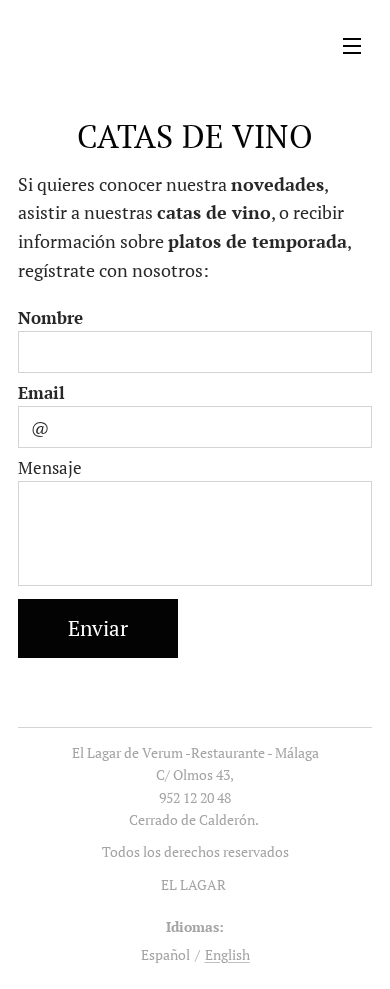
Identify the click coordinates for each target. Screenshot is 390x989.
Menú (352, 45)
